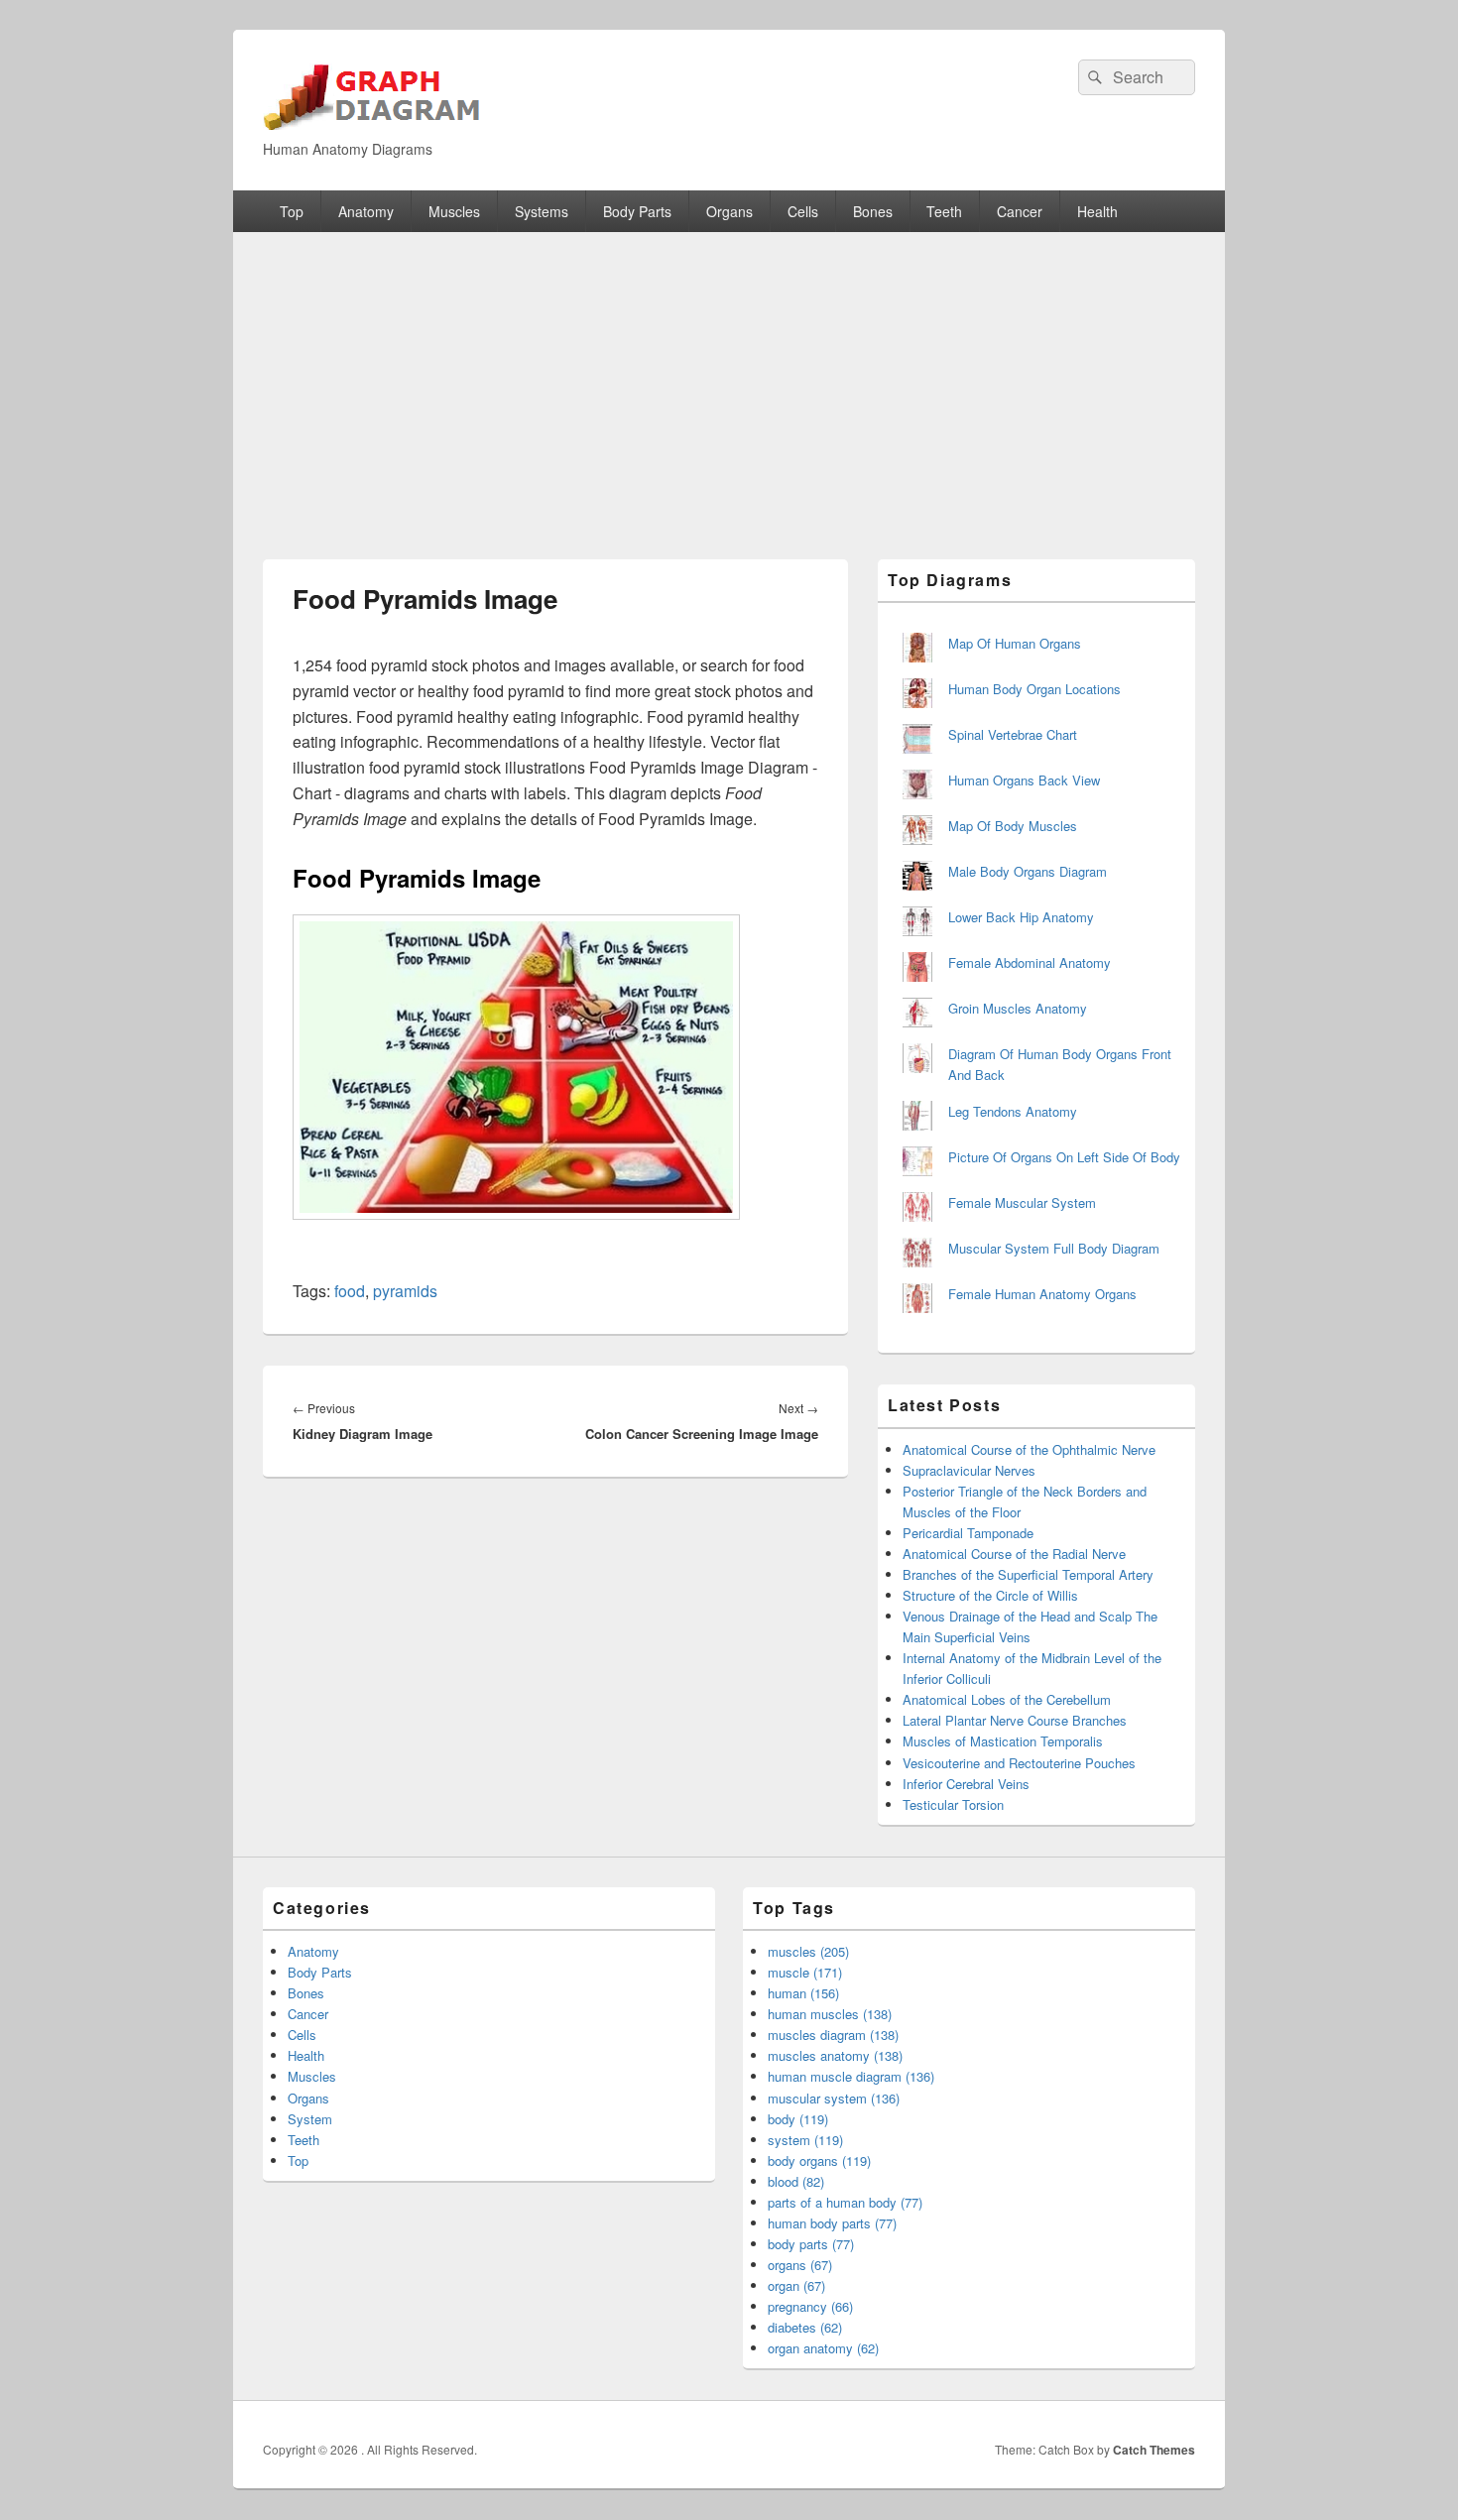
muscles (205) (808, 1951)
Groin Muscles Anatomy (1018, 1008)
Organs (729, 211)
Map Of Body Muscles (1013, 826)
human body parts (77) (832, 2223)
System (310, 2119)
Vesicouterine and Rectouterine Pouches (1019, 1763)
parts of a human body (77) (845, 2202)
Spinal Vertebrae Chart (1013, 734)
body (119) (798, 2119)
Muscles (454, 211)
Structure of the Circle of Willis (990, 1595)
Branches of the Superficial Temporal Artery (1028, 1574)
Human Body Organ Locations (1034, 689)
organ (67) (796, 2285)
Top (292, 211)
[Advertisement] (729, 381)
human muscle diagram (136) (851, 2076)
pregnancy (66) (810, 2306)
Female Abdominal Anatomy (1030, 962)
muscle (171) (805, 1972)
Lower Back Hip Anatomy (1021, 917)
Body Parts (637, 211)
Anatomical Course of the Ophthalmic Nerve (1029, 1449)
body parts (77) (811, 2244)
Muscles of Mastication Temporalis (1003, 1741)
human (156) (803, 1993)
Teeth (944, 211)
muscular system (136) (834, 2098)
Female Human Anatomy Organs (1042, 1294)
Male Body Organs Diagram (1028, 871)
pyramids (405, 1291)
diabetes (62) (805, 2327)
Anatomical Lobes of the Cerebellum (1007, 1699)
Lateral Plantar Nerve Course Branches (1015, 1720)
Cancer (1020, 211)
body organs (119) (819, 2160)
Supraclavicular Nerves (969, 1470)
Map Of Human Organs (1015, 643)
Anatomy (366, 211)
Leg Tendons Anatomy (1013, 1111)
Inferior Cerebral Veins (966, 1784)
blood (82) (796, 2181)
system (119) (805, 2140)
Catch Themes (1154, 2450)
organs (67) (800, 2265)
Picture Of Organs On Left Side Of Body (1064, 1157)
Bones (873, 211)
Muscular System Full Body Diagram (1054, 1248)
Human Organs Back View (1024, 780)
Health (1097, 211)
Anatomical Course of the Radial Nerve (1014, 1554)
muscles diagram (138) (833, 2035)
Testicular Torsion (953, 1804)
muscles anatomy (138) (835, 2055)
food (350, 1291)
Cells (803, 211)
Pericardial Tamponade (968, 1533)
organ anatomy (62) (823, 2348)
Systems (542, 211)
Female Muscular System (1022, 1202)
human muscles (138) (830, 2014)
